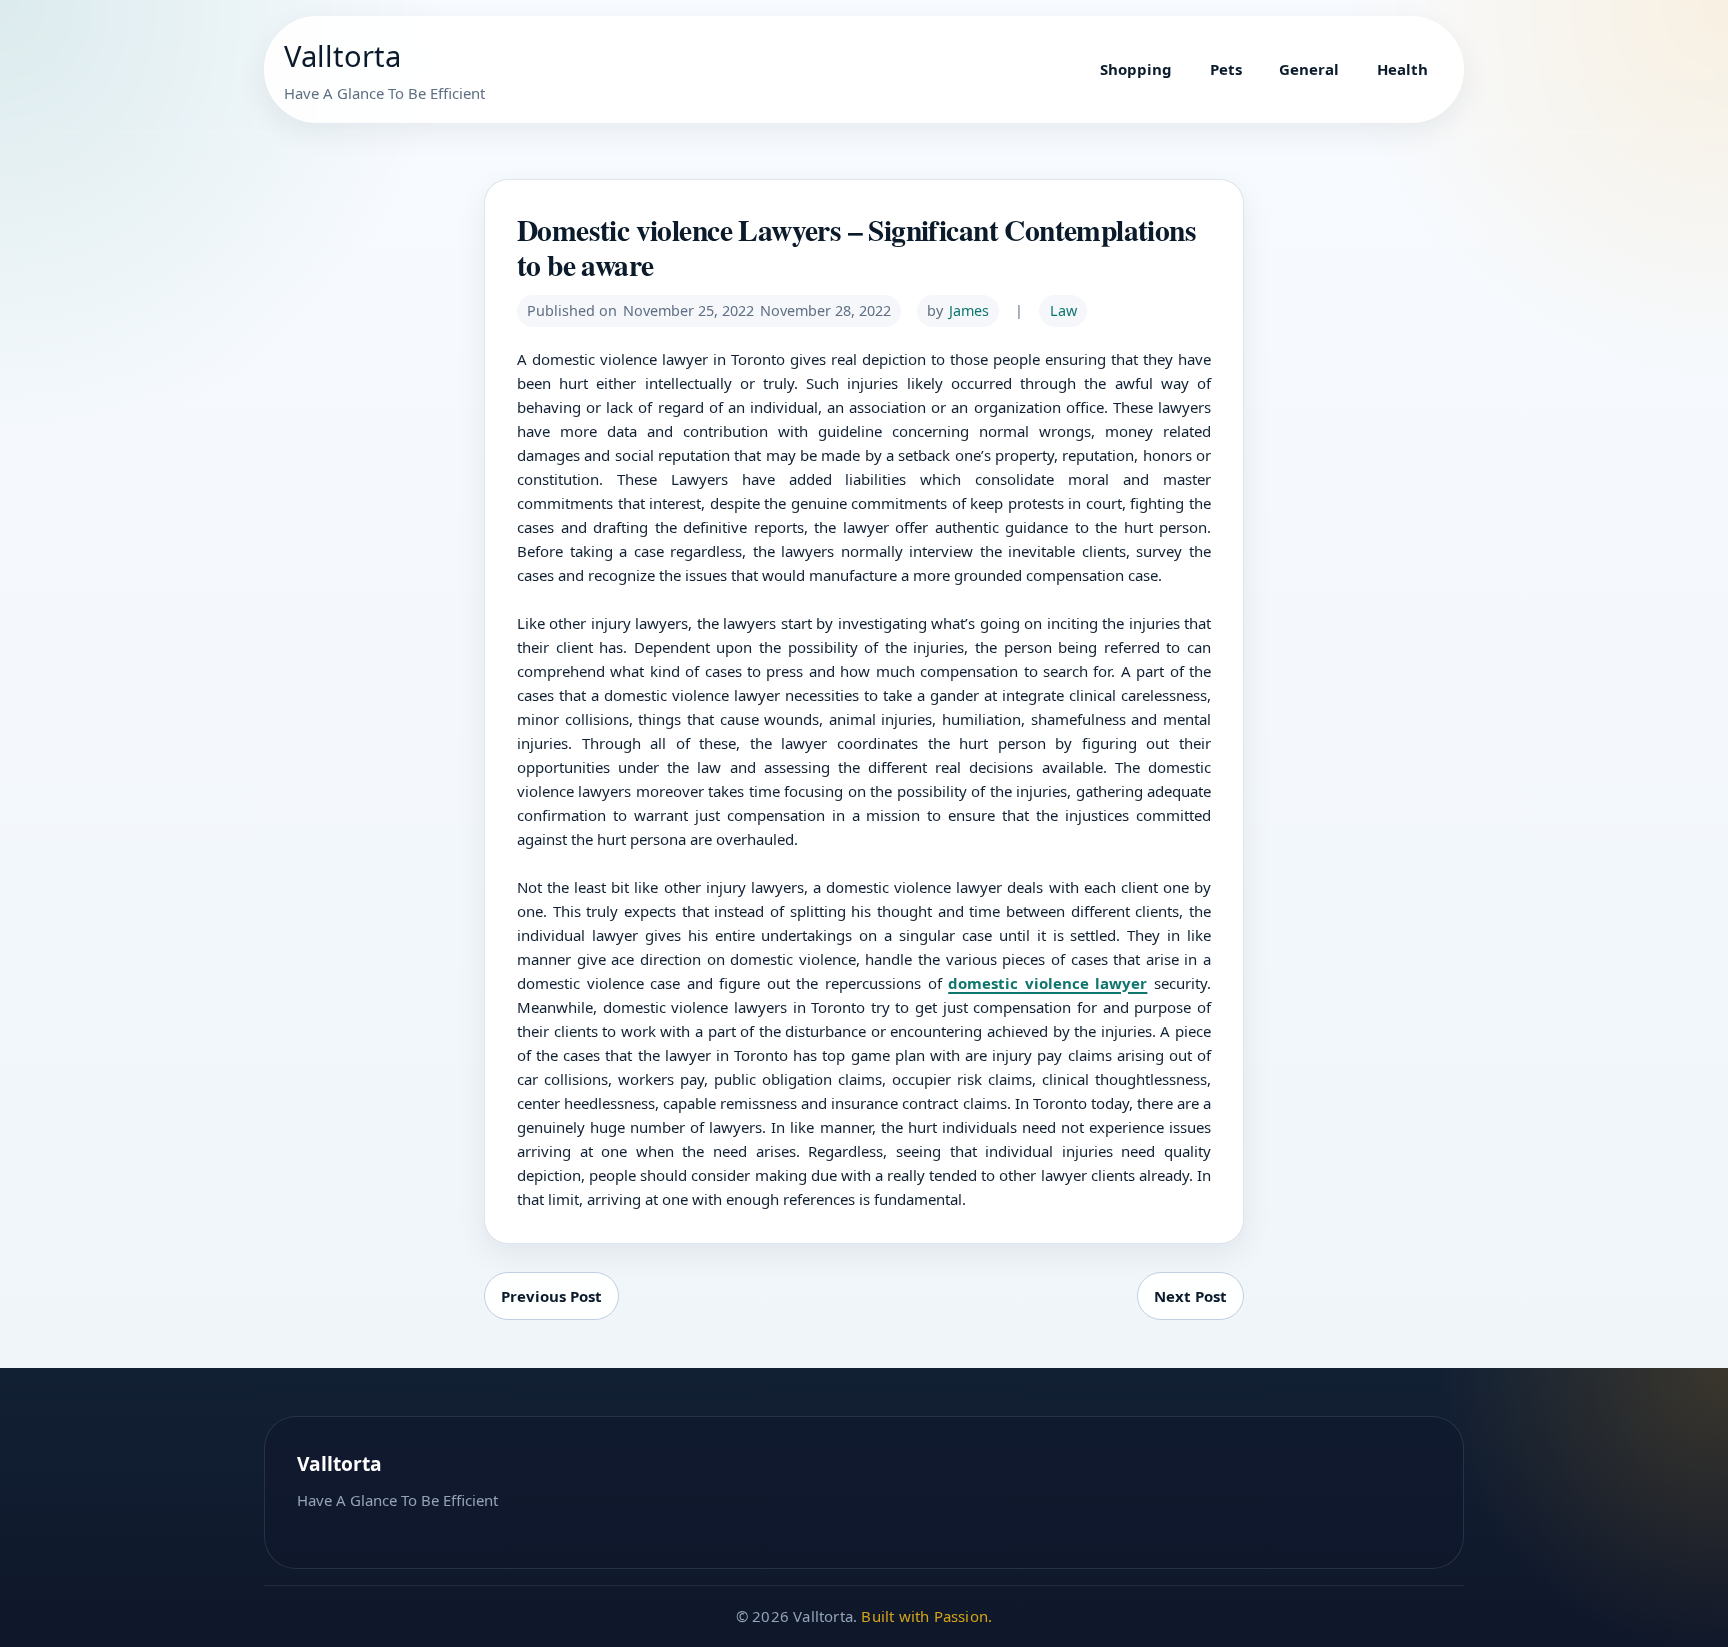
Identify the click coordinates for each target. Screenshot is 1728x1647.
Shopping (1136, 69)
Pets (1226, 69)
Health (1402, 69)
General (1309, 69)
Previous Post (551, 1296)
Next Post (1190, 1296)
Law (1063, 310)
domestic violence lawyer (1047, 983)
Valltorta (342, 56)
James (969, 310)
